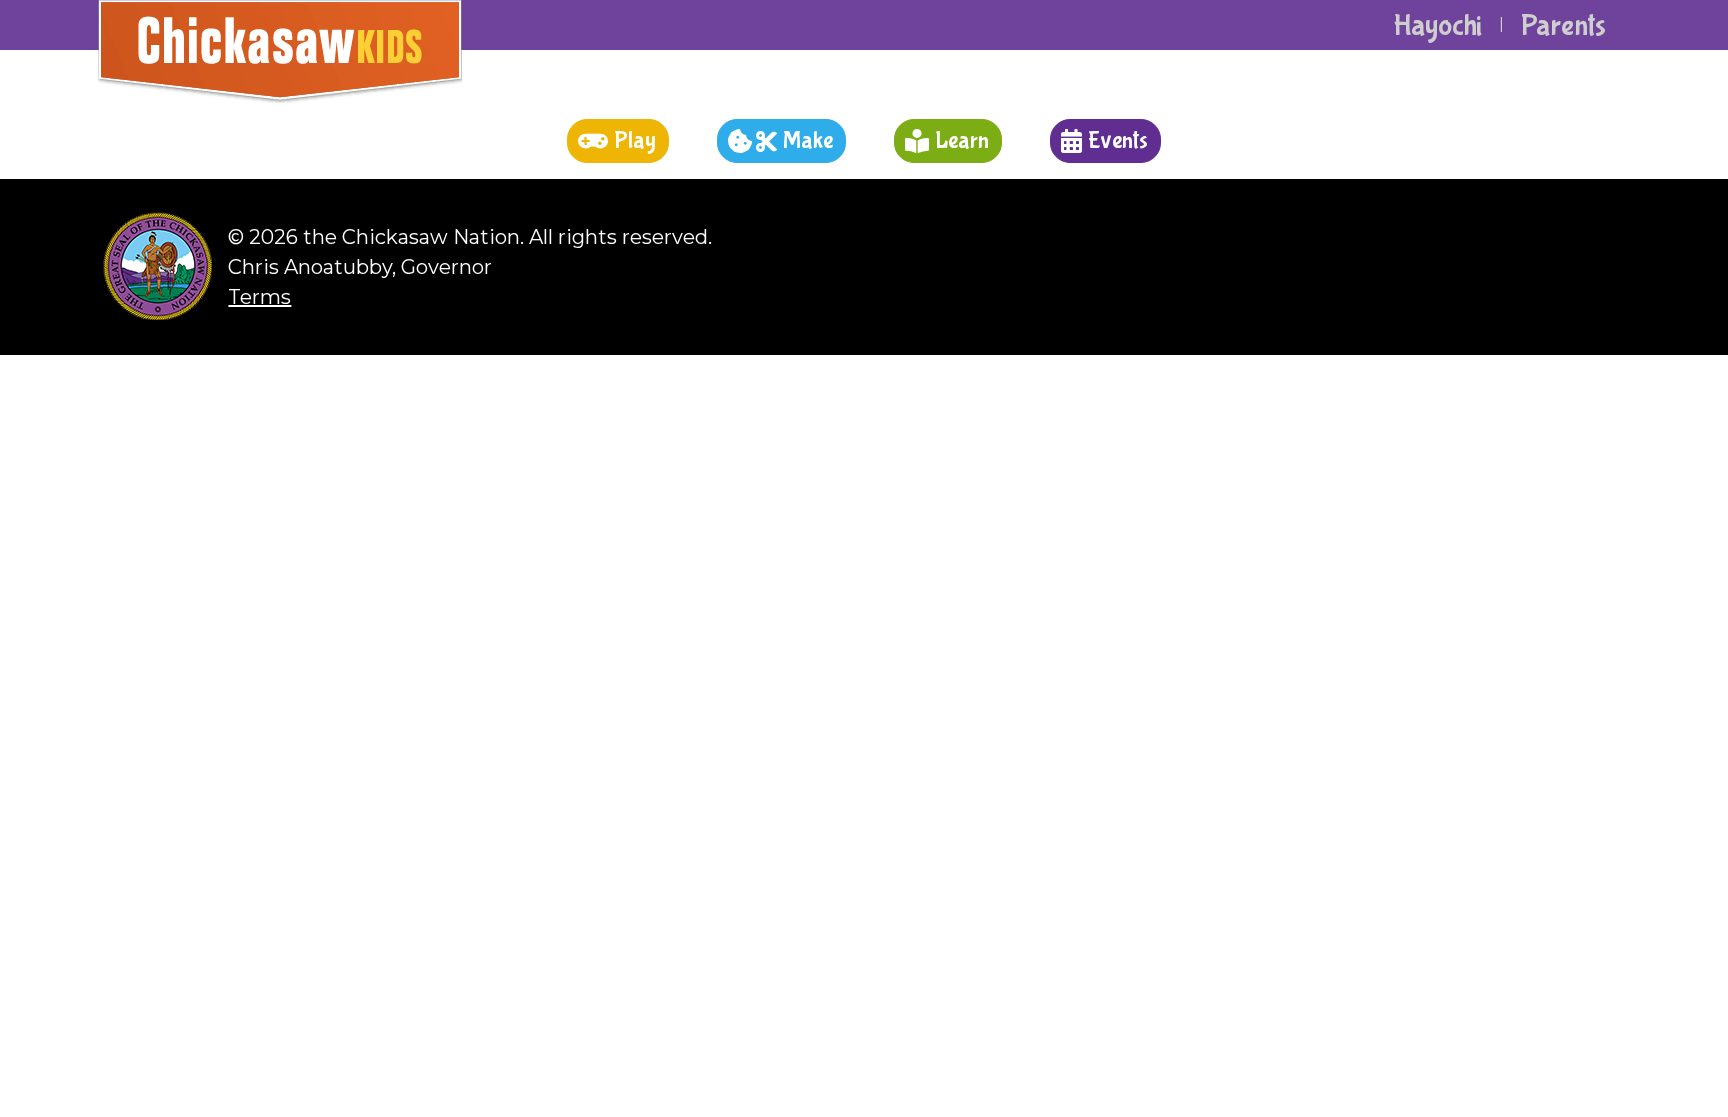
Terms (259, 297)
